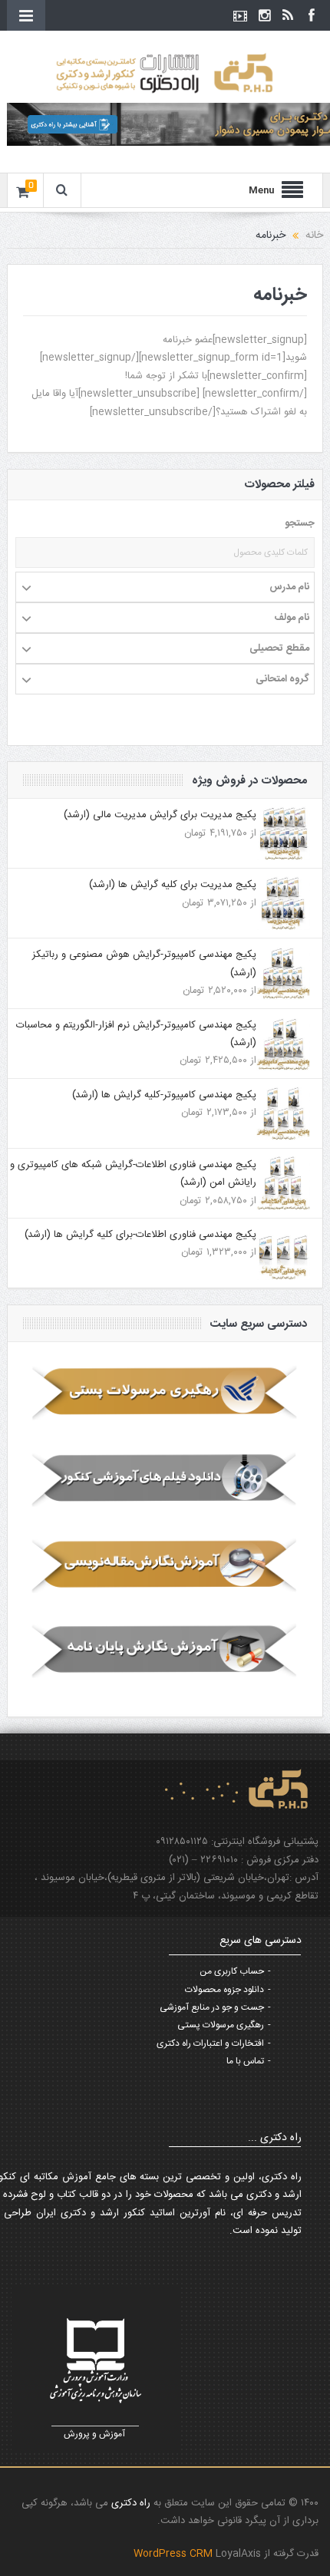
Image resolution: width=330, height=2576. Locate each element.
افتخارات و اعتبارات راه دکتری (210, 2043)
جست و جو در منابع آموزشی (212, 2007)
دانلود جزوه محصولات (224, 1990)
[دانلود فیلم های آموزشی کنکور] (165, 1479)
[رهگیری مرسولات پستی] (165, 1393)
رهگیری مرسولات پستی (221, 2025)
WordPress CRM (175, 2554)
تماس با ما (245, 2061)
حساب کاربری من (232, 1971)
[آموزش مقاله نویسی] (165, 1565)
